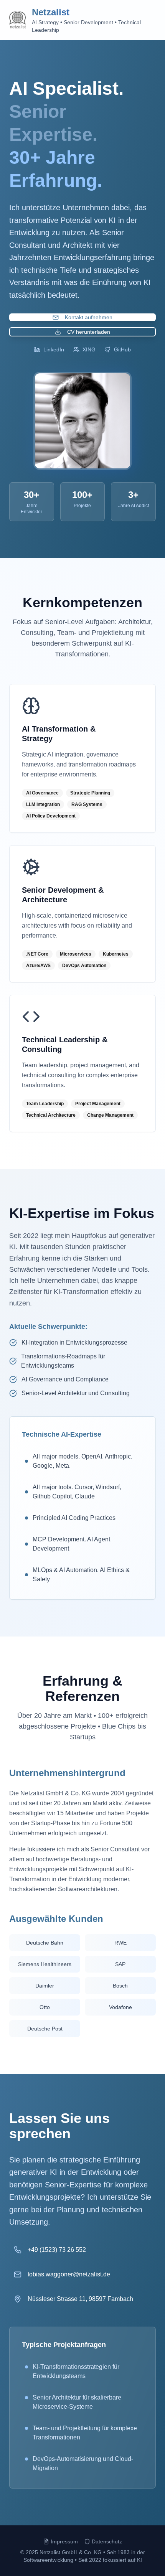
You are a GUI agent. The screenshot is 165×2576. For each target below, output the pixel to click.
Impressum (64, 2541)
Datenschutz (107, 2541)
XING (89, 349)
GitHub (122, 349)
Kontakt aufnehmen (89, 317)
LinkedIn (54, 349)
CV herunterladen (89, 332)
